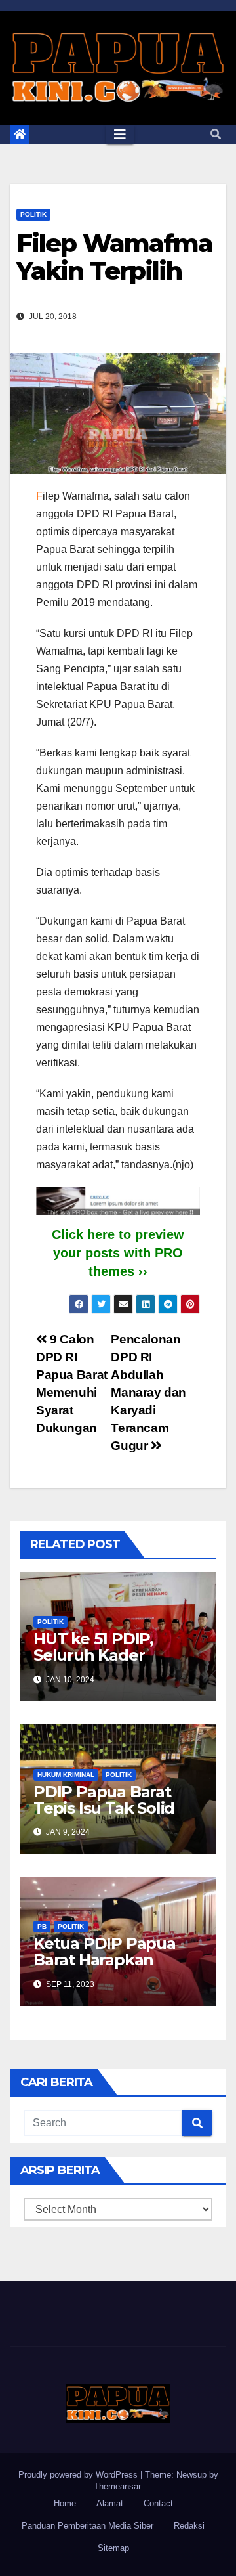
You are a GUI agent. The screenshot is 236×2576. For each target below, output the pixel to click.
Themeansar (117, 2486)
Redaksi (189, 2526)
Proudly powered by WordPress (79, 2475)
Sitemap (113, 2548)
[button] (216, 134)
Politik (33, 214)
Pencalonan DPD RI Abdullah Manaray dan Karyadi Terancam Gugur (148, 1392)
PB (42, 1926)
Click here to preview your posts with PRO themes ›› (118, 1253)
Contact (158, 2503)
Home (65, 2503)
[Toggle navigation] (120, 135)
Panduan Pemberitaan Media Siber (88, 2526)
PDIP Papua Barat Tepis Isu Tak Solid (104, 1800)
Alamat (110, 2503)
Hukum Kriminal (66, 1775)
